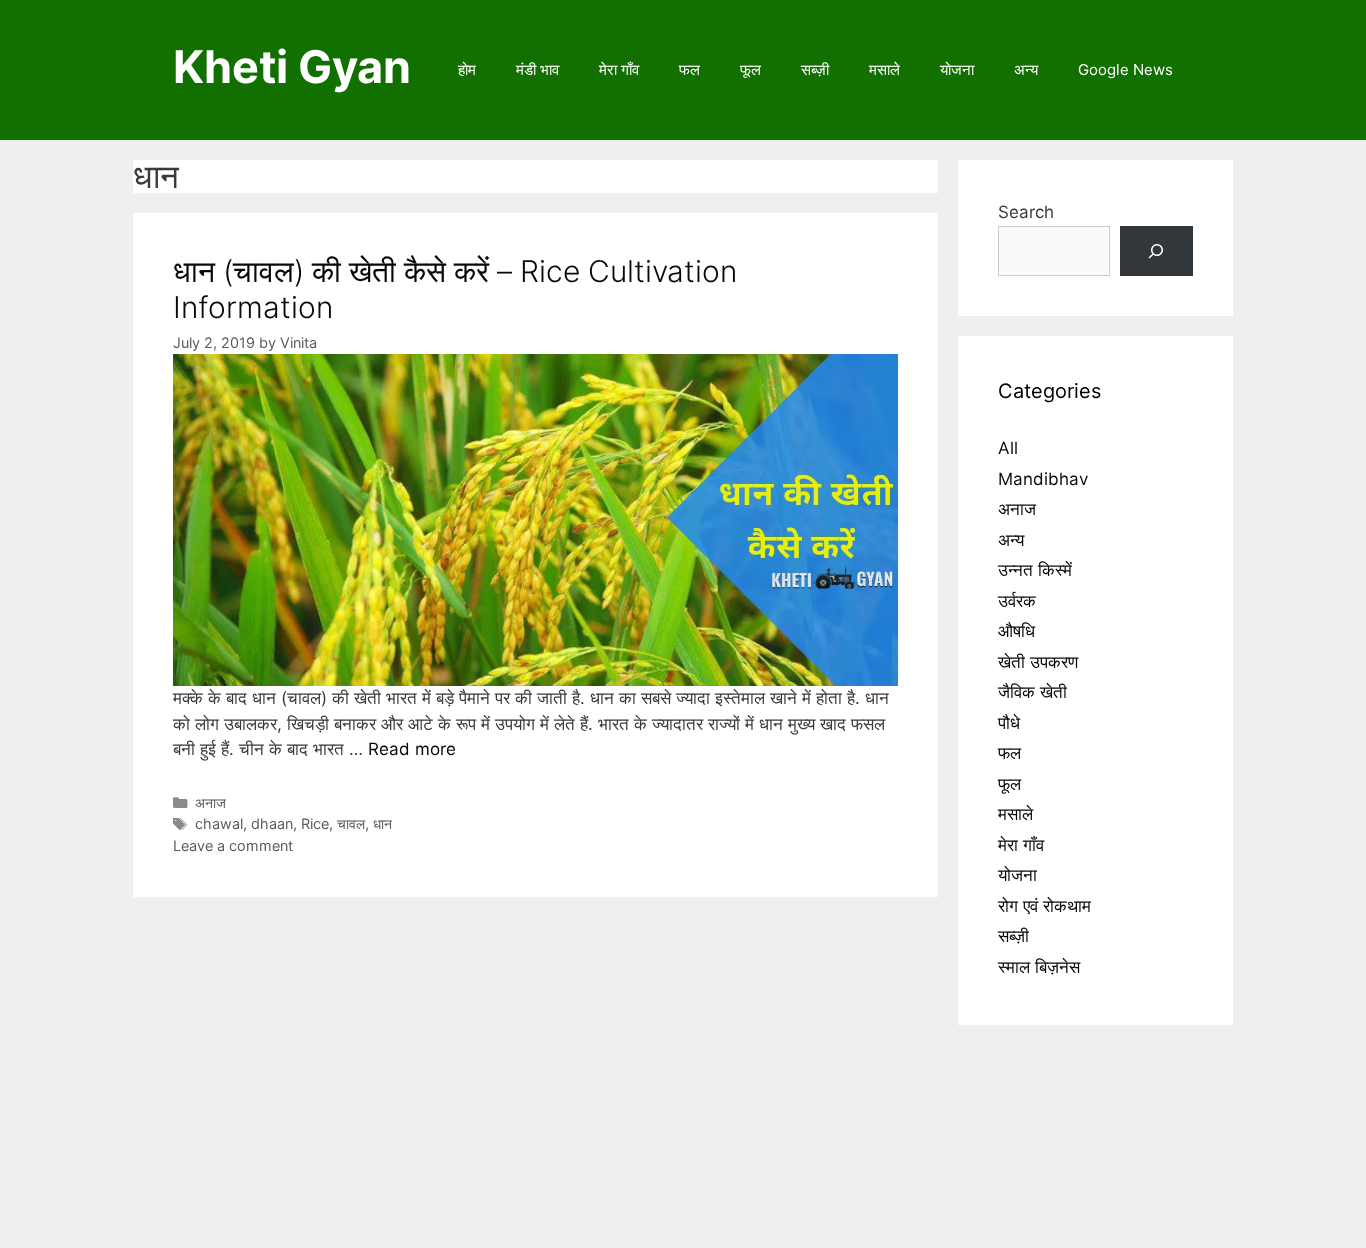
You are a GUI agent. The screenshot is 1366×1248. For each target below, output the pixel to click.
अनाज (210, 802)
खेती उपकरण (1038, 662)
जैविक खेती (1032, 692)
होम (467, 69)
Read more (412, 749)
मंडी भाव (537, 69)
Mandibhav (1043, 479)
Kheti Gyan (292, 66)
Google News (1125, 69)
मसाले (884, 69)
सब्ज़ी (815, 69)
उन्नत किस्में (1035, 570)
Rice (315, 823)
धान (382, 823)
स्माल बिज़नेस (1039, 967)
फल (689, 69)
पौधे (1009, 723)
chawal (219, 823)
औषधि (1016, 631)
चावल (351, 823)
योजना (957, 69)
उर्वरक (1017, 601)
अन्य (1026, 69)
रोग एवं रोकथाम (1044, 906)
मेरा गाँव (619, 69)
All (1008, 448)
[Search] (1156, 251)
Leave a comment (233, 845)
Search (1026, 212)
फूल (750, 69)
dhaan (272, 823)
